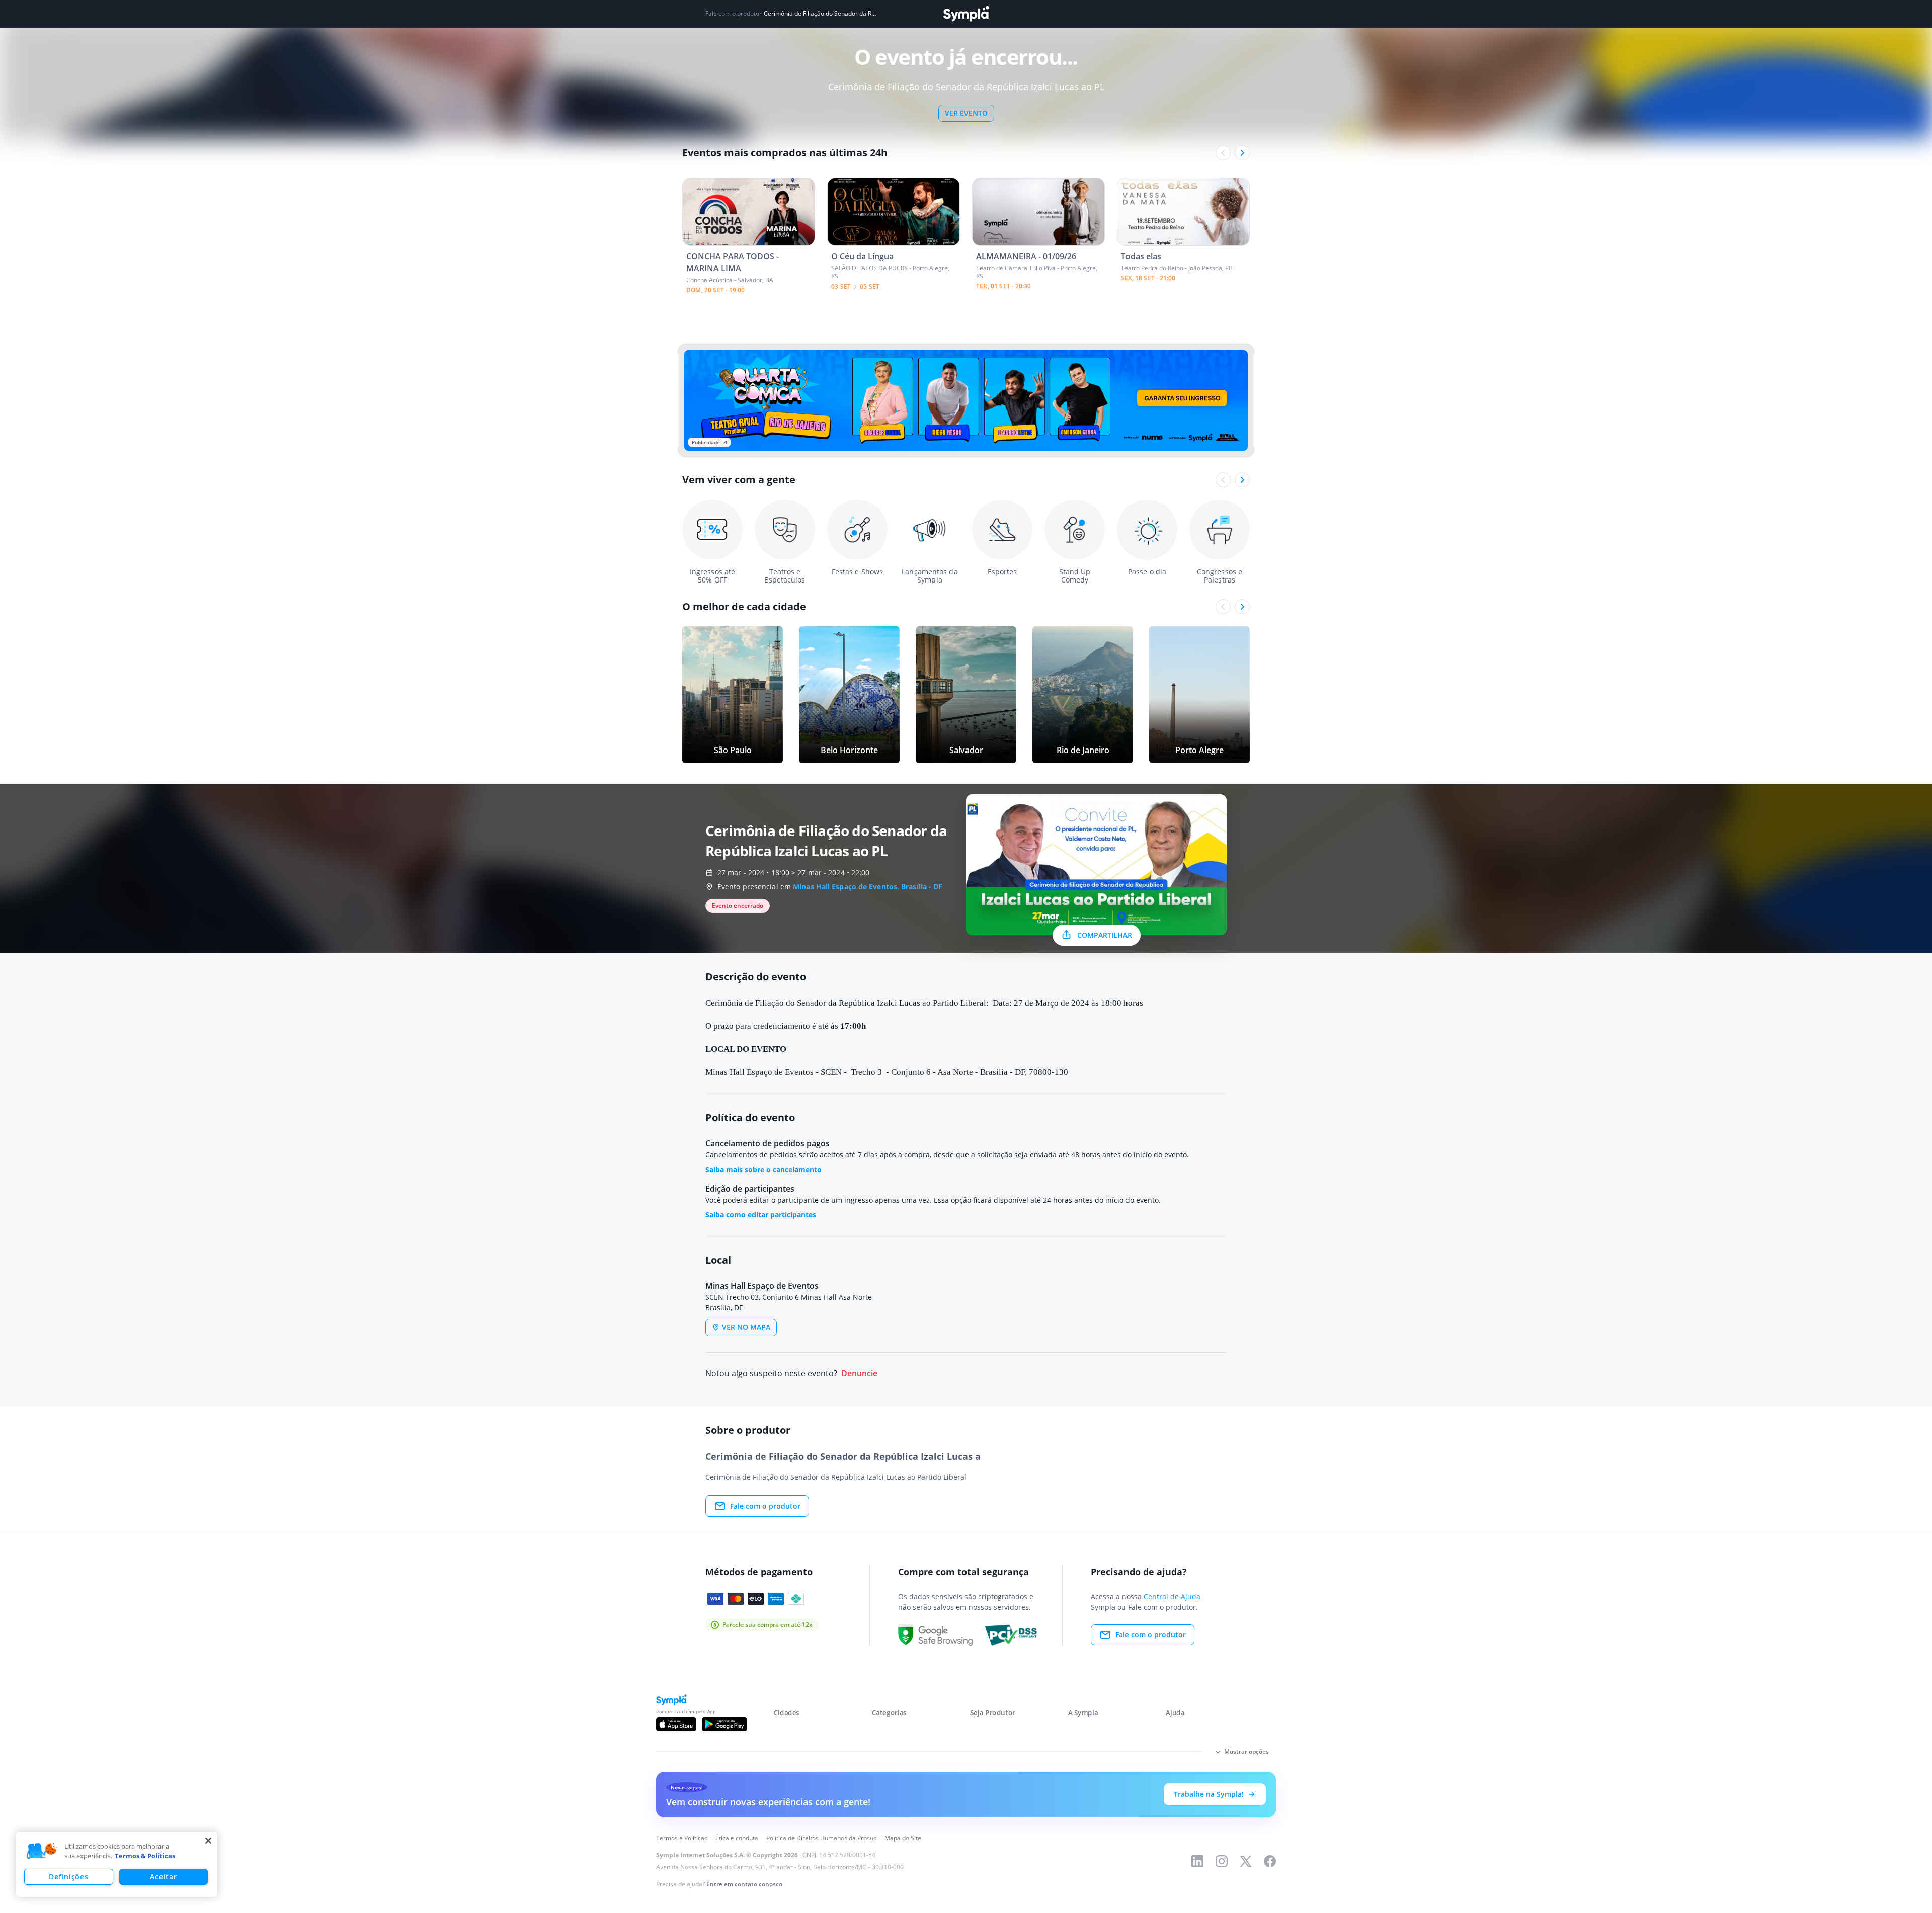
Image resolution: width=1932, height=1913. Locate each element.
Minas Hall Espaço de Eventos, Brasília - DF (868, 887)
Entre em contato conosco (744, 1884)
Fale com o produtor (765, 1506)
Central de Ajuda (1172, 1596)
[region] (117, 1864)
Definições (68, 1877)
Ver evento (966, 113)
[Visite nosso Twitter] (1246, 1861)
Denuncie (859, 1374)
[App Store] (676, 1724)
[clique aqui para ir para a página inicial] (966, 14)
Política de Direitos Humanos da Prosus (821, 1838)
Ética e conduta (737, 1838)
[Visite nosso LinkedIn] (1197, 1861)
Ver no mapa (746, 1327)
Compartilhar (1105, 935)
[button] (42, 1851)
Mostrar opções (1246, 1751)
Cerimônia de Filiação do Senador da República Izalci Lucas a (821, 14)
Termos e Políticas (682, 1838)
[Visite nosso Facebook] (1270, 1861)
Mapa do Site (903, 1838)
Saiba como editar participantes (761, 1215)
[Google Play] (724, 1724)
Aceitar (163, 1877)
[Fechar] (208, 1841)
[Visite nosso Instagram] (1222, 1861)
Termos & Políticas (145, 1856)
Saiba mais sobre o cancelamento (763, 1169)
